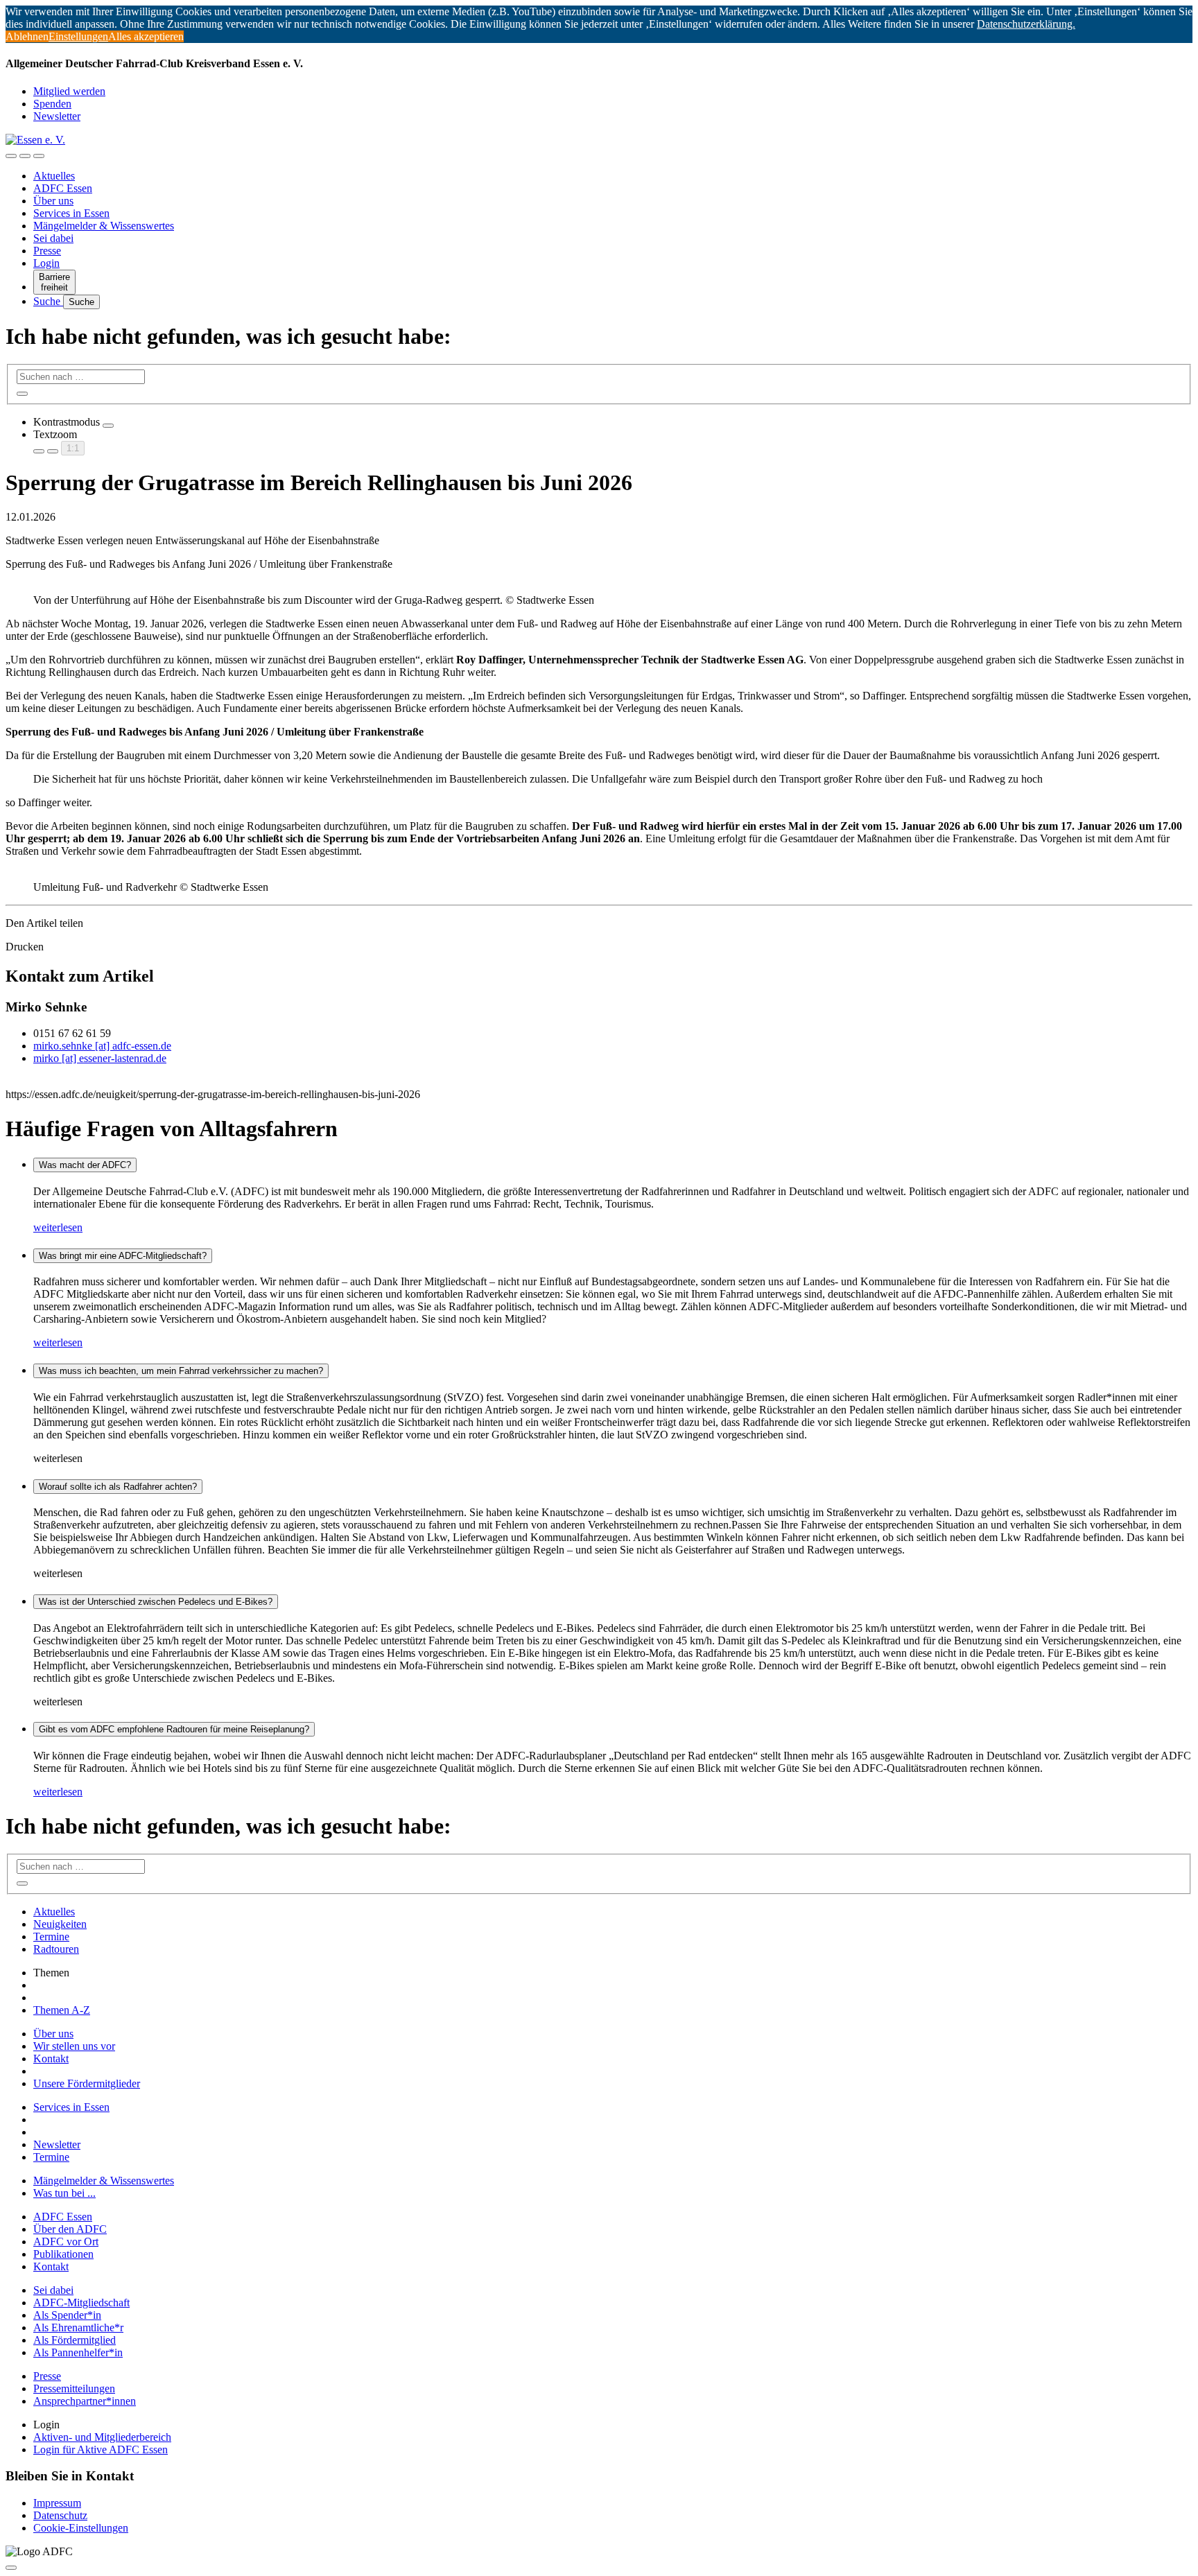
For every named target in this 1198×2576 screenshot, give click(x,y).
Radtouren (56, 1949)
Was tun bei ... (64, 2193)
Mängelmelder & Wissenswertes (104, 226)
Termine (51, 1937)
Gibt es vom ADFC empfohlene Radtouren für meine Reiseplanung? (174, 1729)
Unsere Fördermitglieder (87, 2083)
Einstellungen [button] (78, 36)
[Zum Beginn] (11, 2568)
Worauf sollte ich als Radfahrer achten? (118, 1487)
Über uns (53, 201)
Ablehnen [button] (27, 36)
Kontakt (51, 2059)
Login (46, 263)
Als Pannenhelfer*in (78, 2352)
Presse (47, 251)
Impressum (57, 2503)
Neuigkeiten (60, 1924)
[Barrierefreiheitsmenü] (11, 156)
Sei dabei (53, 238)
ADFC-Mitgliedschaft (81, 2303)
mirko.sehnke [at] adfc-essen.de (102, 1046)
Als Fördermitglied (75, 2340)
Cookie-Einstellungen (81, 2528)
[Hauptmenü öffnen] (39, 156)
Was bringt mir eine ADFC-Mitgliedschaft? (123, 1256)
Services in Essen (71, 213)
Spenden (52, 104)
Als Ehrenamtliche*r (78, 2327)
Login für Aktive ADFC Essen (101, 2449)
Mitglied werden (69, 91)
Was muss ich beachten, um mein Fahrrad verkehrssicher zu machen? (181, 1371)
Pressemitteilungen (74, 2388)
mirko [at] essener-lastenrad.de (100, 1058)
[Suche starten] (22, 394)
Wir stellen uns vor (74, 2046)
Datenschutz (60, 2515)
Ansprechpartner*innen (85, 2401)
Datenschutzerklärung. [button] (1026, 24)
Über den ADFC (70, 2229)
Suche (48, 301)
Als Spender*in (67, 2315)
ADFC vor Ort (66, 2242)
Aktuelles (54, 176)
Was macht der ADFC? (85, 1165)
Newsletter (57, 116)
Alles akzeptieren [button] (146, 36)
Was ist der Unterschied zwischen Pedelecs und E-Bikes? (156, 1602)
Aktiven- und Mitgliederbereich (102, 2437)
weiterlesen (58, 1227)
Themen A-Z (62, 2010)
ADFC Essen (63, 188)
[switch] (108, 426)
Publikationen (63, 2254)
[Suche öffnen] (25, 156)
